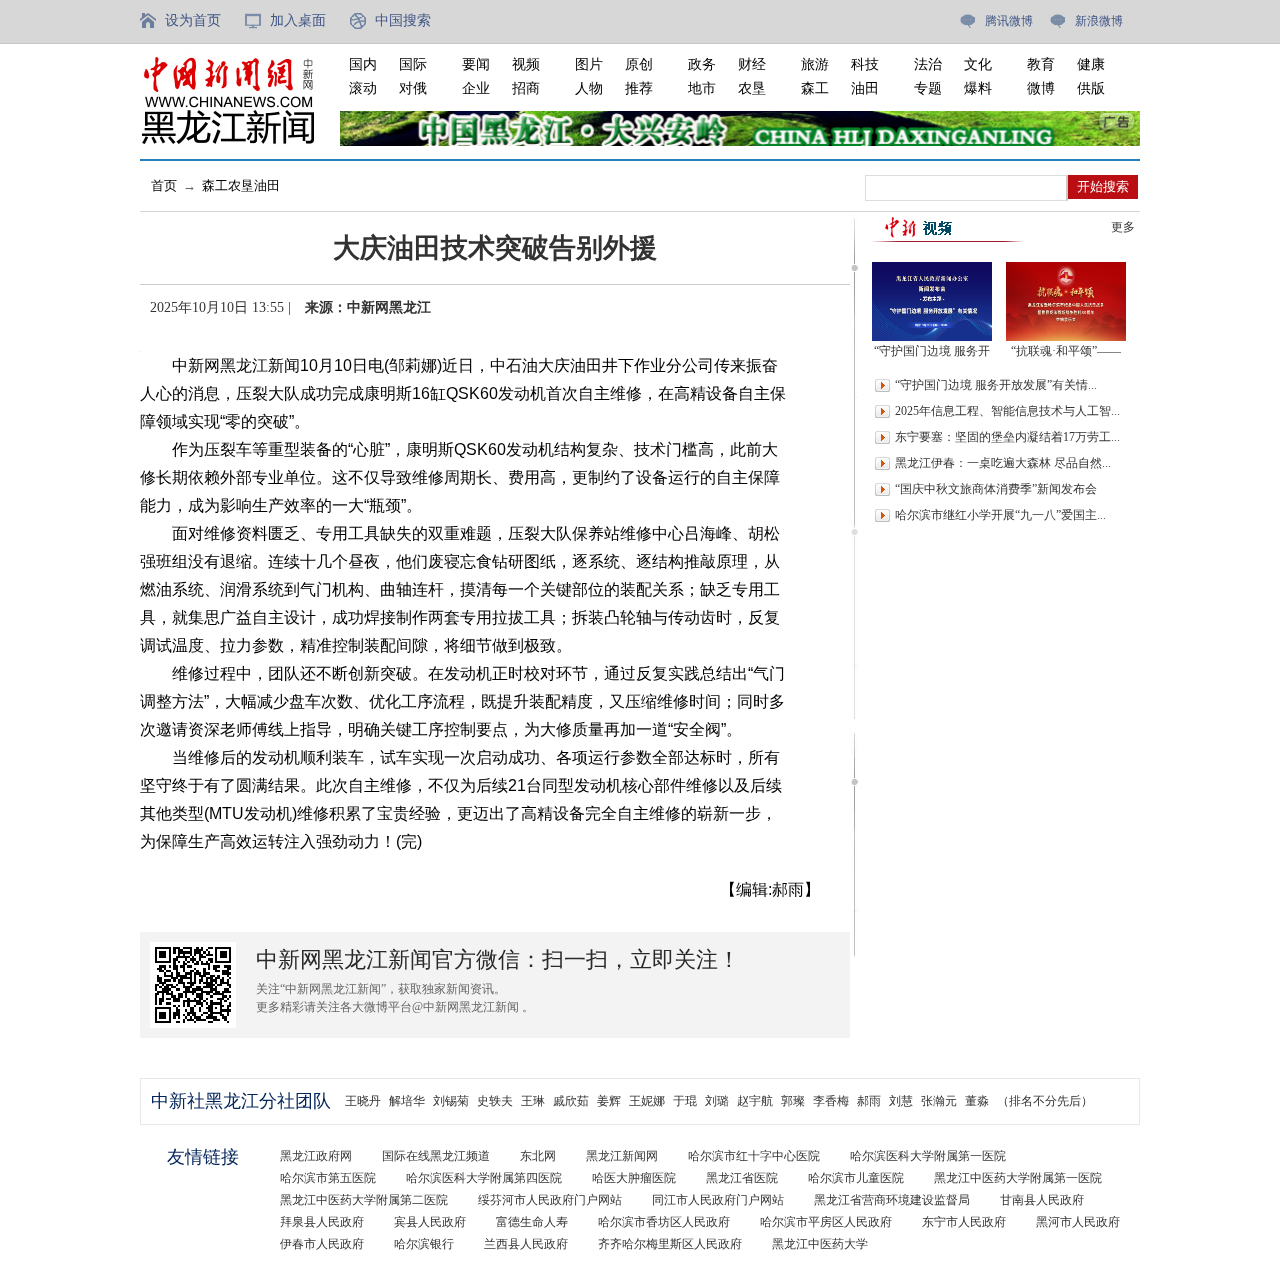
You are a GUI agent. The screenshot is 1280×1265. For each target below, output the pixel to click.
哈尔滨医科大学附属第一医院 (928, 1156)
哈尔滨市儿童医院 (856, 1178)
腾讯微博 (1009, 21)
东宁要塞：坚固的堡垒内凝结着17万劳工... (1007, 437)
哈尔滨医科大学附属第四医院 (484, 1178)
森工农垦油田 (241, 185)
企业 (476, 88)
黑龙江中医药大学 (820, 1244)
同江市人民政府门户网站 (718, 1200)
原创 (639, 64)
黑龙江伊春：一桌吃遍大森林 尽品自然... (1003, 463)
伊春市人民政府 (322, 1244)
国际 (413, 64)
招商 (526, 88)
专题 (928, 88)
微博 (1041, 88)
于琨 (685, 1101)
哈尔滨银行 (424, 1244)
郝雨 (869, 1101)
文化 (978, 64)
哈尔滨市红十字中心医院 (754, 1156)
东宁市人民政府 (964, 1222)
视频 (526, 64)
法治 (928, 64)
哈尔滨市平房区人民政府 (826, 1222)
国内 (363, 64)
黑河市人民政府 (1078, 1222)
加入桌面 (298, 20)
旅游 (815, 64)
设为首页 (193, 20)
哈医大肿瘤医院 (634, 1178)
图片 (589, 64)
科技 (865, 64)
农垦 (752, 88)
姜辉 (609, 1101)
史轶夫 (495, 1101)
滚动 (363, 88)
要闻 (476, 64)
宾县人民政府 (430, 1222)
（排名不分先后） (1045, 1101)
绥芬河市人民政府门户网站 (550, 1200)
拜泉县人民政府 (322, 1222)
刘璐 (717, 1101)
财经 (752, 64)
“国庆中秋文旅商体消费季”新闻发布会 (996, 489)
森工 (815, 88)
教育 (1041, 64)
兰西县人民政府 (526, 1244)
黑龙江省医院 (742, 1178)
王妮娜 (647, 1101)
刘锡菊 (451, 1101)
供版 (1091, 88)
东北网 (538, 1156)
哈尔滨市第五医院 (328, 1178)
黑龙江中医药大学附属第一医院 (1018, 1178)
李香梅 (831, 1101)
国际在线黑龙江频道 (436, 1156)
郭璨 (793, 1101)
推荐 (639, 88)
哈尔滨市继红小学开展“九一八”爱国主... (1000, 515)
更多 (1123, 227)
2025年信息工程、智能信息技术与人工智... (1007, 411)
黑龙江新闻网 (622, 1156)
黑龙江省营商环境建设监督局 (892, 1200)
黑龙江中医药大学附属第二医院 (364, 1200)
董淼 (977, 1101)
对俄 (413, 88)
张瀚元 (939, 1101)
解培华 (407, 1101)
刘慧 (901, 1101)
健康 (1091, 64)
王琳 (533, 1101)
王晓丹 (363, 1101)
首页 (164, 185)
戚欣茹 (571, 1101)
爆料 (978, 88)
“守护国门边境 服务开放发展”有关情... (996, 385)
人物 (589, 88)
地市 (702, 88)
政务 (702, 64)
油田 (865, 88)
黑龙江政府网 (316, 1156)
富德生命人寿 (532, 1222)
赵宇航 (755, 1101)
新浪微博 (1099, 21)
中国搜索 (403, 20)
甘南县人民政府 (1042, 1200)
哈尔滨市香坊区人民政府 (664, 1222)
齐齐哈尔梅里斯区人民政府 (670, 1244)
